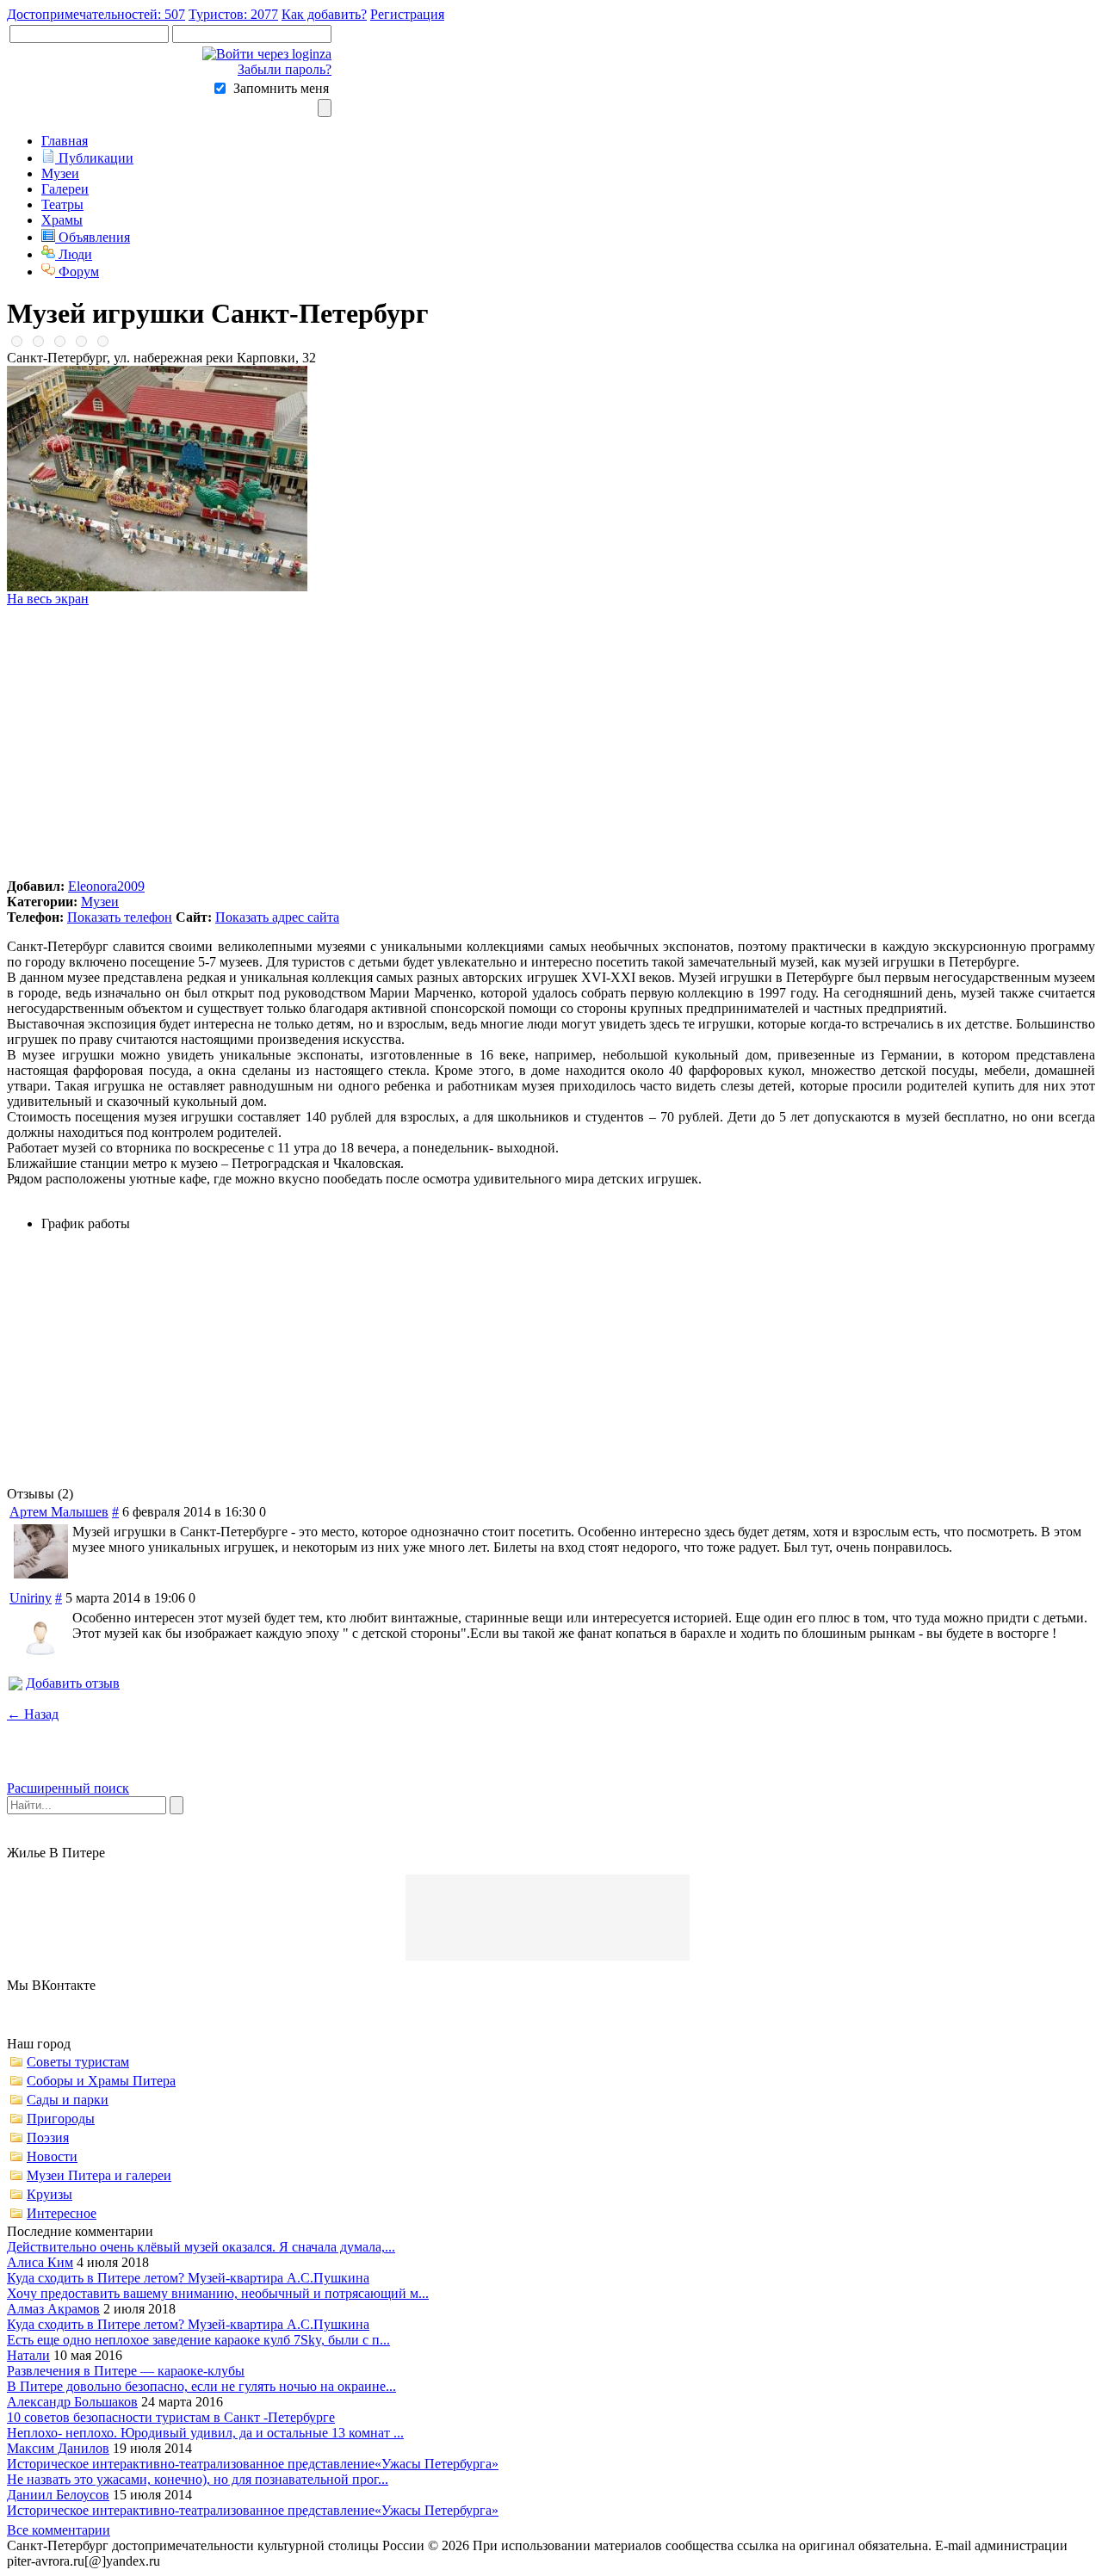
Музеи (60, 173)
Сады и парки (68, 2100)
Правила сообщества (231, 2561)
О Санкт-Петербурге (482, 2561)
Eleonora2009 (106, 886)
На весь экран (48, 599)
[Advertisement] (551, 743)
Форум (77, 272)
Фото (396, 2561)
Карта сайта (336, 2561)
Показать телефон (120, 917)
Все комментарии (59, 2530)
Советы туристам (78, 2062)
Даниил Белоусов (58, 2495)
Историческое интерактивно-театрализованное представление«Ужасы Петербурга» (253, 2464)
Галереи (65, 189)
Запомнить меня (281, 88)
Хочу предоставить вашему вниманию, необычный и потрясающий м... (218, 2293)
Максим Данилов (58, 2448)
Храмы (62, 220)
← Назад (33, 1714)
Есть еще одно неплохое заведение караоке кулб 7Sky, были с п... (198, 2340)
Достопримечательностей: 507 (96, 14)
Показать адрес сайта (277, 917)
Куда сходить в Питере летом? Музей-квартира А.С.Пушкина (188, 2278)
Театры (62, 204)
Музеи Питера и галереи (99, 2175)
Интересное (62, 2213)
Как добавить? (324, 14)
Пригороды (61, 2119)
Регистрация (407, 14)
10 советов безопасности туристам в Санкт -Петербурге (171, 2417)
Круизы (50, 2194)
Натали (28, 2355)
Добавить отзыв (73, 1683)
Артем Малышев (59, 1512)
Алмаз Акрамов (53, 2309)
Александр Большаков (72, 2402)
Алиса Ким (40, 2262)
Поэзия (48, 2137)
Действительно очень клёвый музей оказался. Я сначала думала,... (201, 2247)
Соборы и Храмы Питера (101, 2081)
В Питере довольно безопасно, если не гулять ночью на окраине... (201, 2386)
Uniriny (31, 1598)
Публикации (94, 158)
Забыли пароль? (285, 69)
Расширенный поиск (68, 1788)
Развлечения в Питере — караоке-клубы (126, 2371)
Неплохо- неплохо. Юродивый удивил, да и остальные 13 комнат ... (205, 2433)
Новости (52, 2156)
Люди (74, 254)
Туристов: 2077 (233, 14)
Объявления (93, 237)
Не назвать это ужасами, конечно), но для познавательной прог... (198, 2479)
